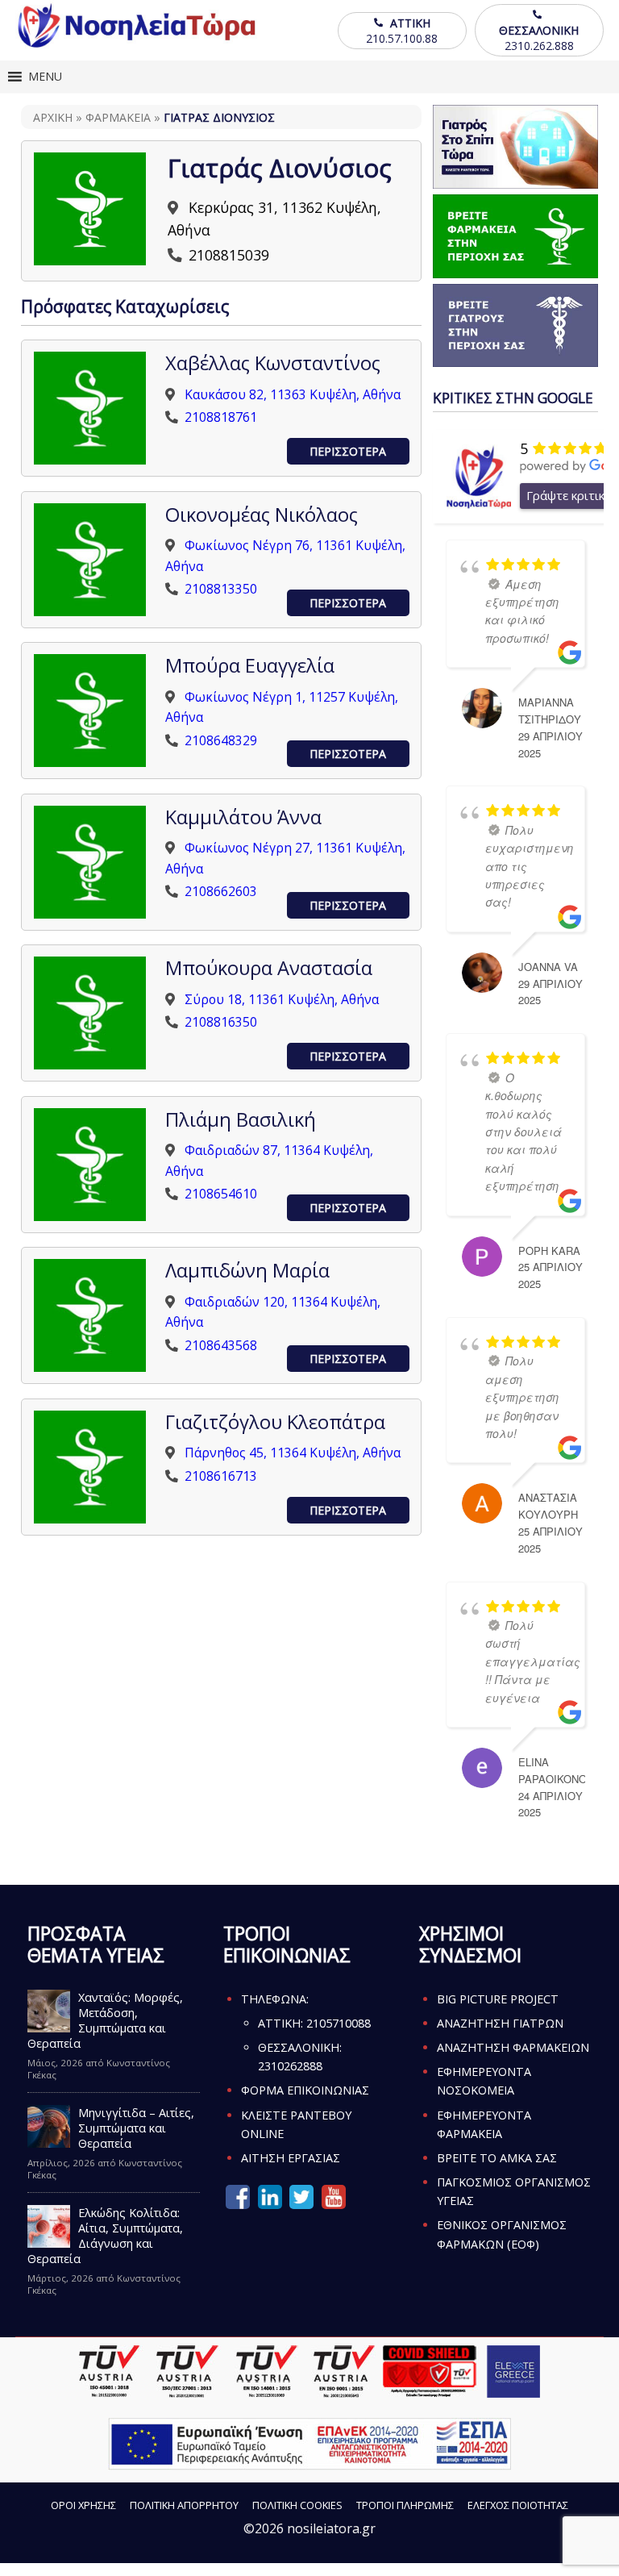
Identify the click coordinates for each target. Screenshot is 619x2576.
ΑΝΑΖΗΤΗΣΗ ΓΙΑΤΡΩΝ (500, 2023)
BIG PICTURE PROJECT (498, 1999)
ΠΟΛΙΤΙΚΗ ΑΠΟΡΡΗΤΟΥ (184, 2505)
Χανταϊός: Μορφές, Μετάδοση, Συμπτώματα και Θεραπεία (106, 2020)
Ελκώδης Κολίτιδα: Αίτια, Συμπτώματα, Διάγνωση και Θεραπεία (106, 2236)
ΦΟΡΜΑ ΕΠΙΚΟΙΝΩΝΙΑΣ (305, 2090)
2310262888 (290, 2066)
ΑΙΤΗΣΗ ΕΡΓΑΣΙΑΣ (291, 2158)
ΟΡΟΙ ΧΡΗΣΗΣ (83, 2505)
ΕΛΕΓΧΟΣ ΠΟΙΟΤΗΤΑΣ (518, 2505)
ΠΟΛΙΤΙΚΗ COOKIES (297, 2505)
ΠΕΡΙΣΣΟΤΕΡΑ (348, 451)
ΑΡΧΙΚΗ (53, 117)
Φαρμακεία (118, 117)
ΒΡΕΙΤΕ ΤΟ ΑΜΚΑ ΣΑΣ (497, 2158)
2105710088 (339, 2023)
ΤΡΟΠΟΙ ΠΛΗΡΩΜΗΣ (405, 2505)
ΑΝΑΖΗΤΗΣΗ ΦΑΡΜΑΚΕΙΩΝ (513, 2047)
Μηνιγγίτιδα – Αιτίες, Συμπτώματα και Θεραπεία (136, 2128)
